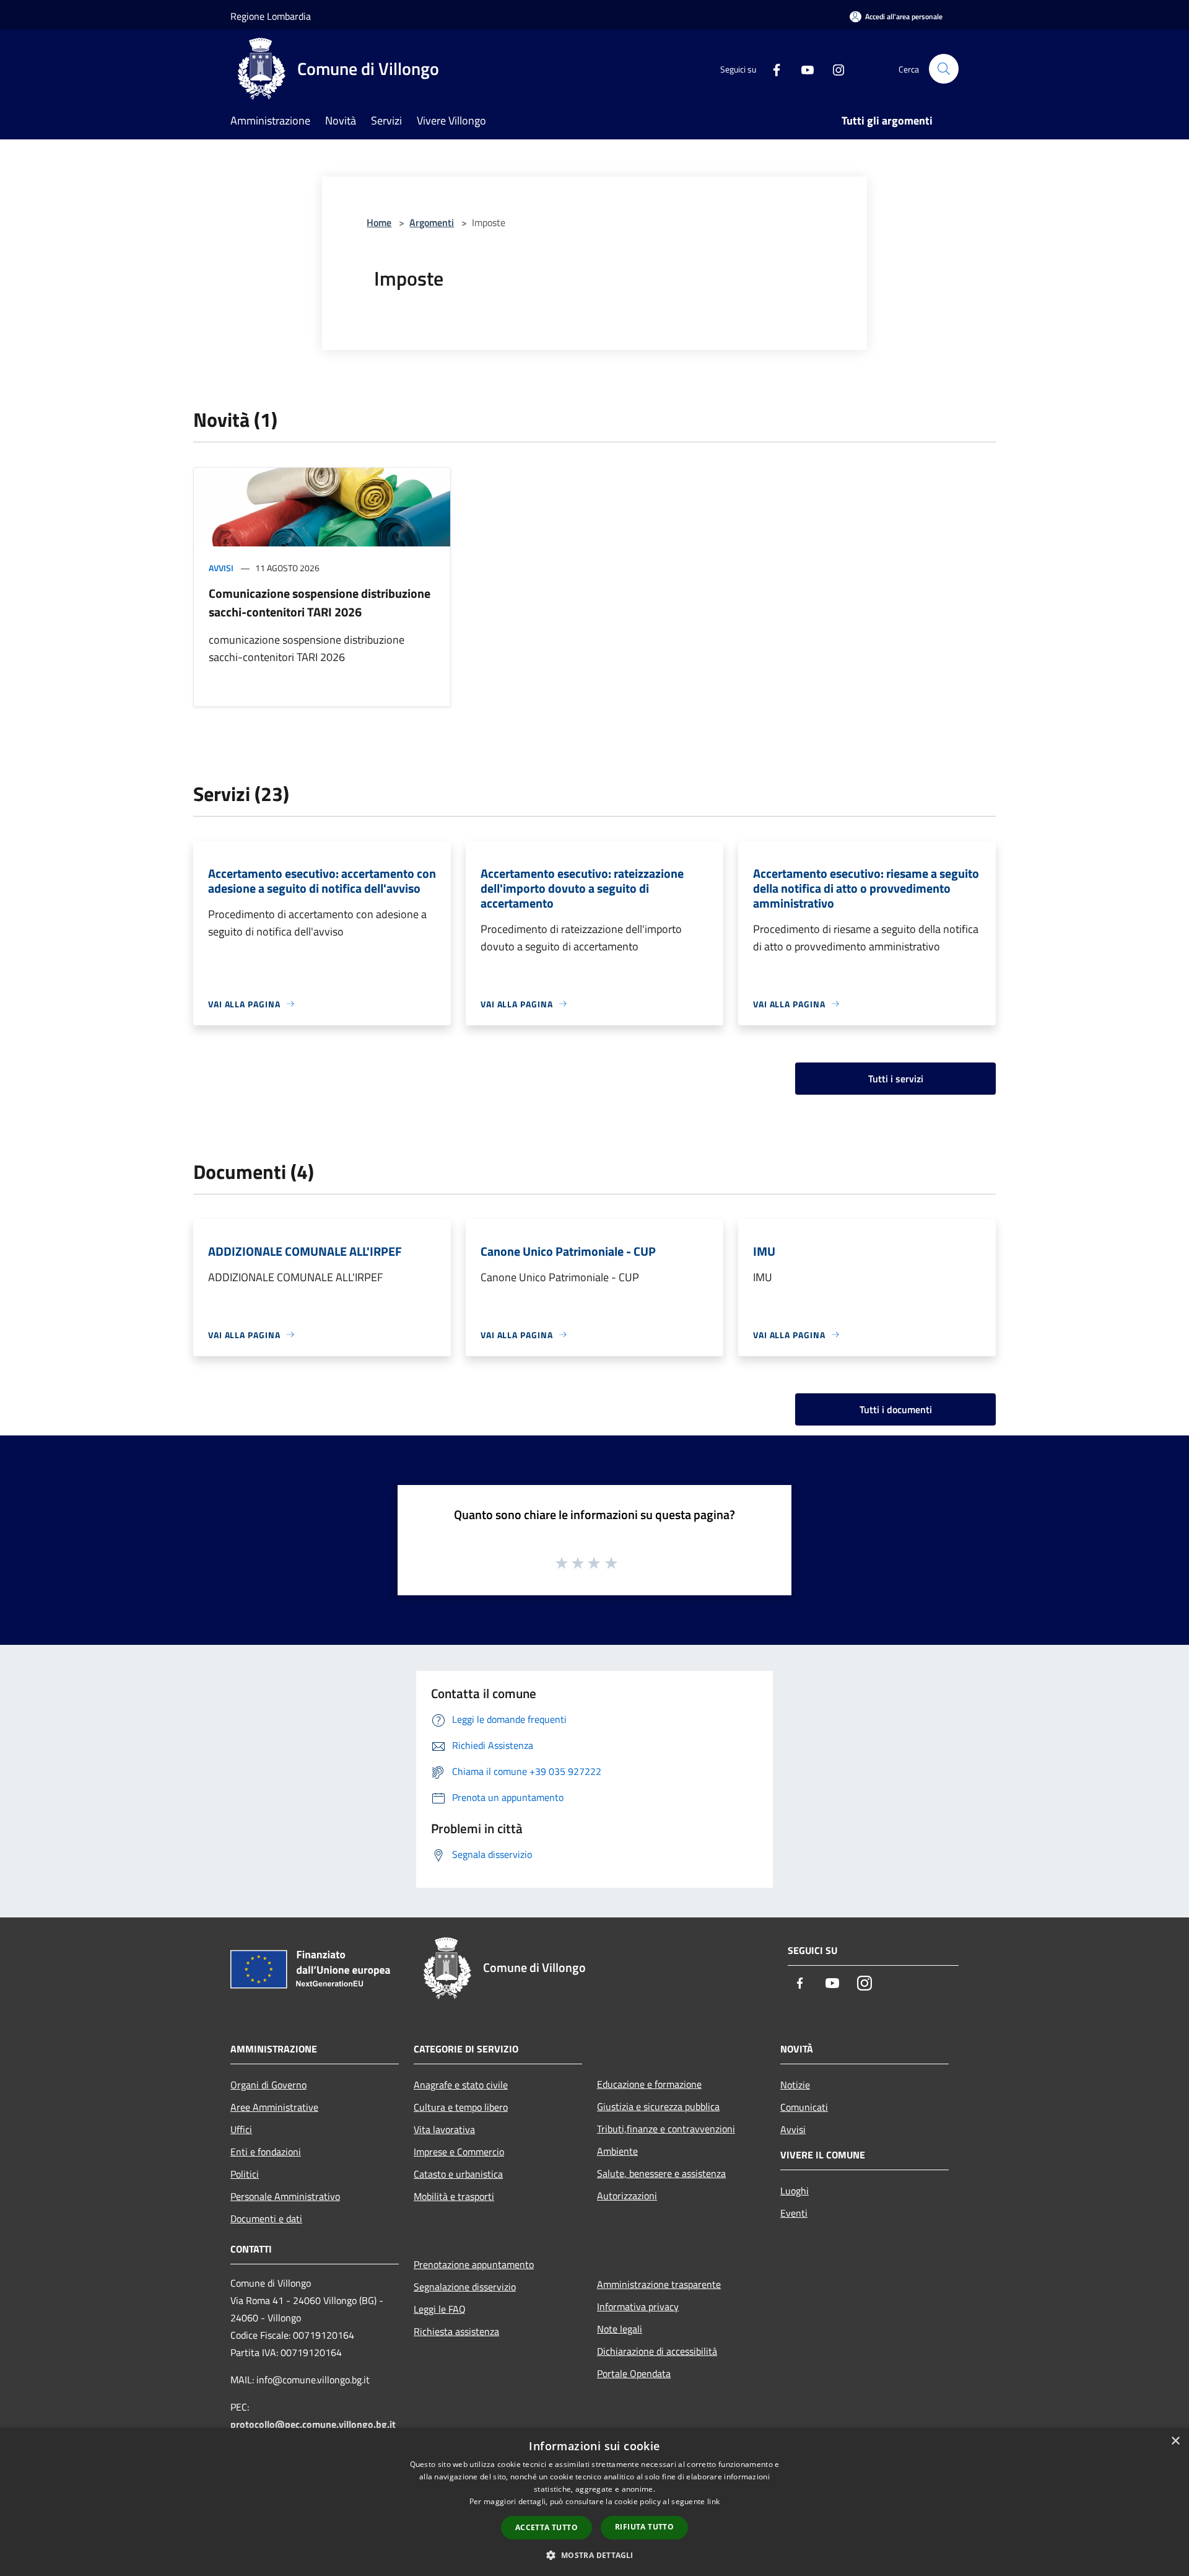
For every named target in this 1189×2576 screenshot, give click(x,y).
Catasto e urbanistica (458, 2174)
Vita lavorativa (444, 2129)
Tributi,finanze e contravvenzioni (666, 2129)
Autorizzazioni (627, 2196)
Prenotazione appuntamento (474, 2264)
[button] (594, 2555)
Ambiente (617, 2151)
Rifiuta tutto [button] (644, 2527)
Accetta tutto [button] (547, 2527)
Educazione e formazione (649, 2084)
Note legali (620, 2329)
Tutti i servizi (896, 1079)
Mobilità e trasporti (454, 2196)
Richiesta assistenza (456, 2331)
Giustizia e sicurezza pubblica (658, 2106)
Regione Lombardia (271, 16)
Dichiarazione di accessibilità (657, 2351)
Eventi (794, 2213)
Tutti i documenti (896, 1409)
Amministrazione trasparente (659, 2284)
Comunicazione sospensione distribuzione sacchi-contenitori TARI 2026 (320, 602)
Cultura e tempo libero (461, 2107)
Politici (245, 2174)
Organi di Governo (268, 2085)
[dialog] (594, 2502)
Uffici (241, 2129)
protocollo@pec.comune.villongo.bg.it (313, 2424)
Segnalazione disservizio (465, 2287)
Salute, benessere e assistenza (661, 2173)
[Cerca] (944, 69)
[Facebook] (772, 68)
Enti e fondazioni (266, 2152)
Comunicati (804, 2107)
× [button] (1175, 2441)
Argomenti (432, 222)
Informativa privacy (638, 2307)
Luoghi (795, 2191)
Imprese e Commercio (459, 2152)
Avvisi (221, 568)
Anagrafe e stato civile (461, 2085)
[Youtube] (803, 68)
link (713, 2501)
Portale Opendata (634, 2373)
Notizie (795, 2085)
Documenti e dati (266, 2219)
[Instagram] (834, 68)
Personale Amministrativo (285, 2196)
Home (379, 222)
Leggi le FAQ (440, 2309)
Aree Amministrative (274, 2107)
